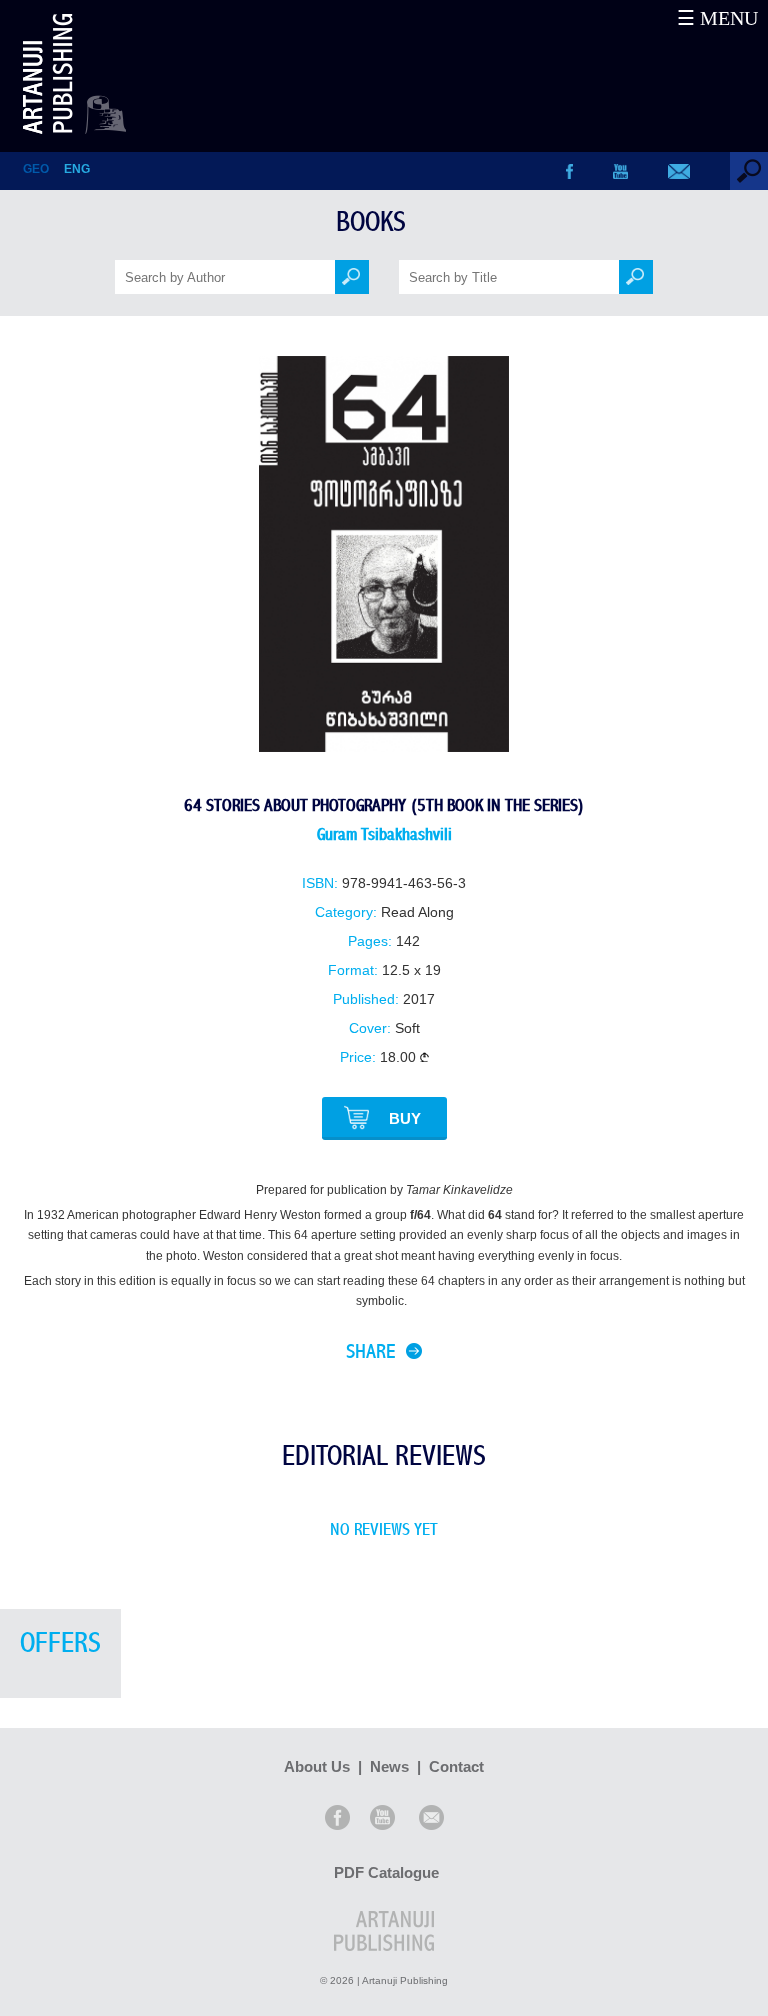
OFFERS (60, 1643)
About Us (317, 1766)
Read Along (417, 912)
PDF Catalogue (386, 1872)
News (389, 1766)
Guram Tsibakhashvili (384, 834)
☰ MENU (717, 18)
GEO (36, 169)
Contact (456, 1766)
